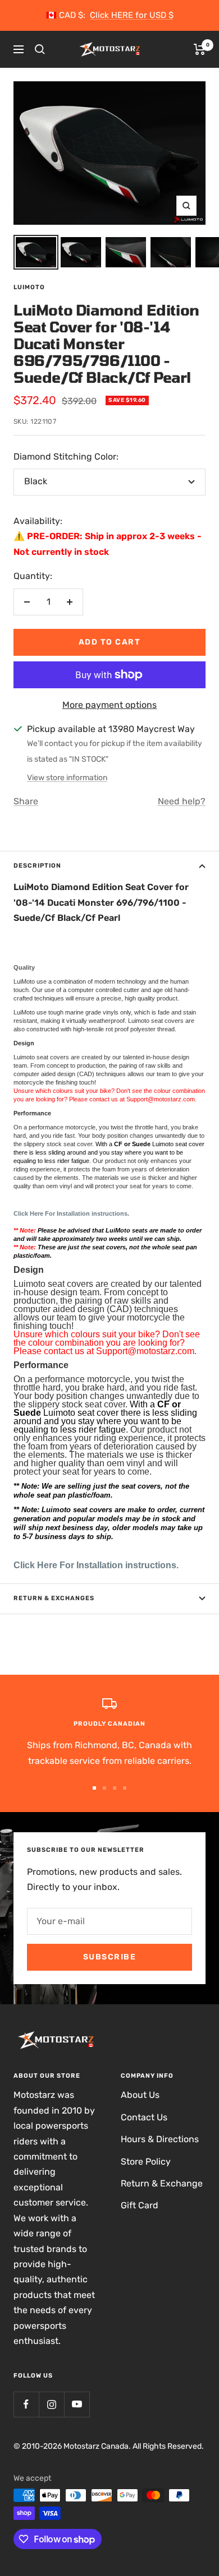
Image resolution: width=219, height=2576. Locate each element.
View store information (67, 778)
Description (37, 866)
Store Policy (146, 2162)
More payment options (109, 705)
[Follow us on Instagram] (51, 2404)
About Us (140, 2095)
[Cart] (200, 49)
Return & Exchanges (54, 1598)
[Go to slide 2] (104, 1788)
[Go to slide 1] (94, 1788)
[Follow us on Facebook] (26, 2404)
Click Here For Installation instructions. (96, 1565)
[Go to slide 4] (125, 1788)
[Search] (40, 49)
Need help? (182, 801)
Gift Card (140, 2205)
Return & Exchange (162, 2183)
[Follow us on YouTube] (77, 2404)
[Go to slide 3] (115, 1788)
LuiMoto (29, 287)
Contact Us (144, 2117)
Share (26, 801)
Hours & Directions (160, 2139)
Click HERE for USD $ (132, 15)
